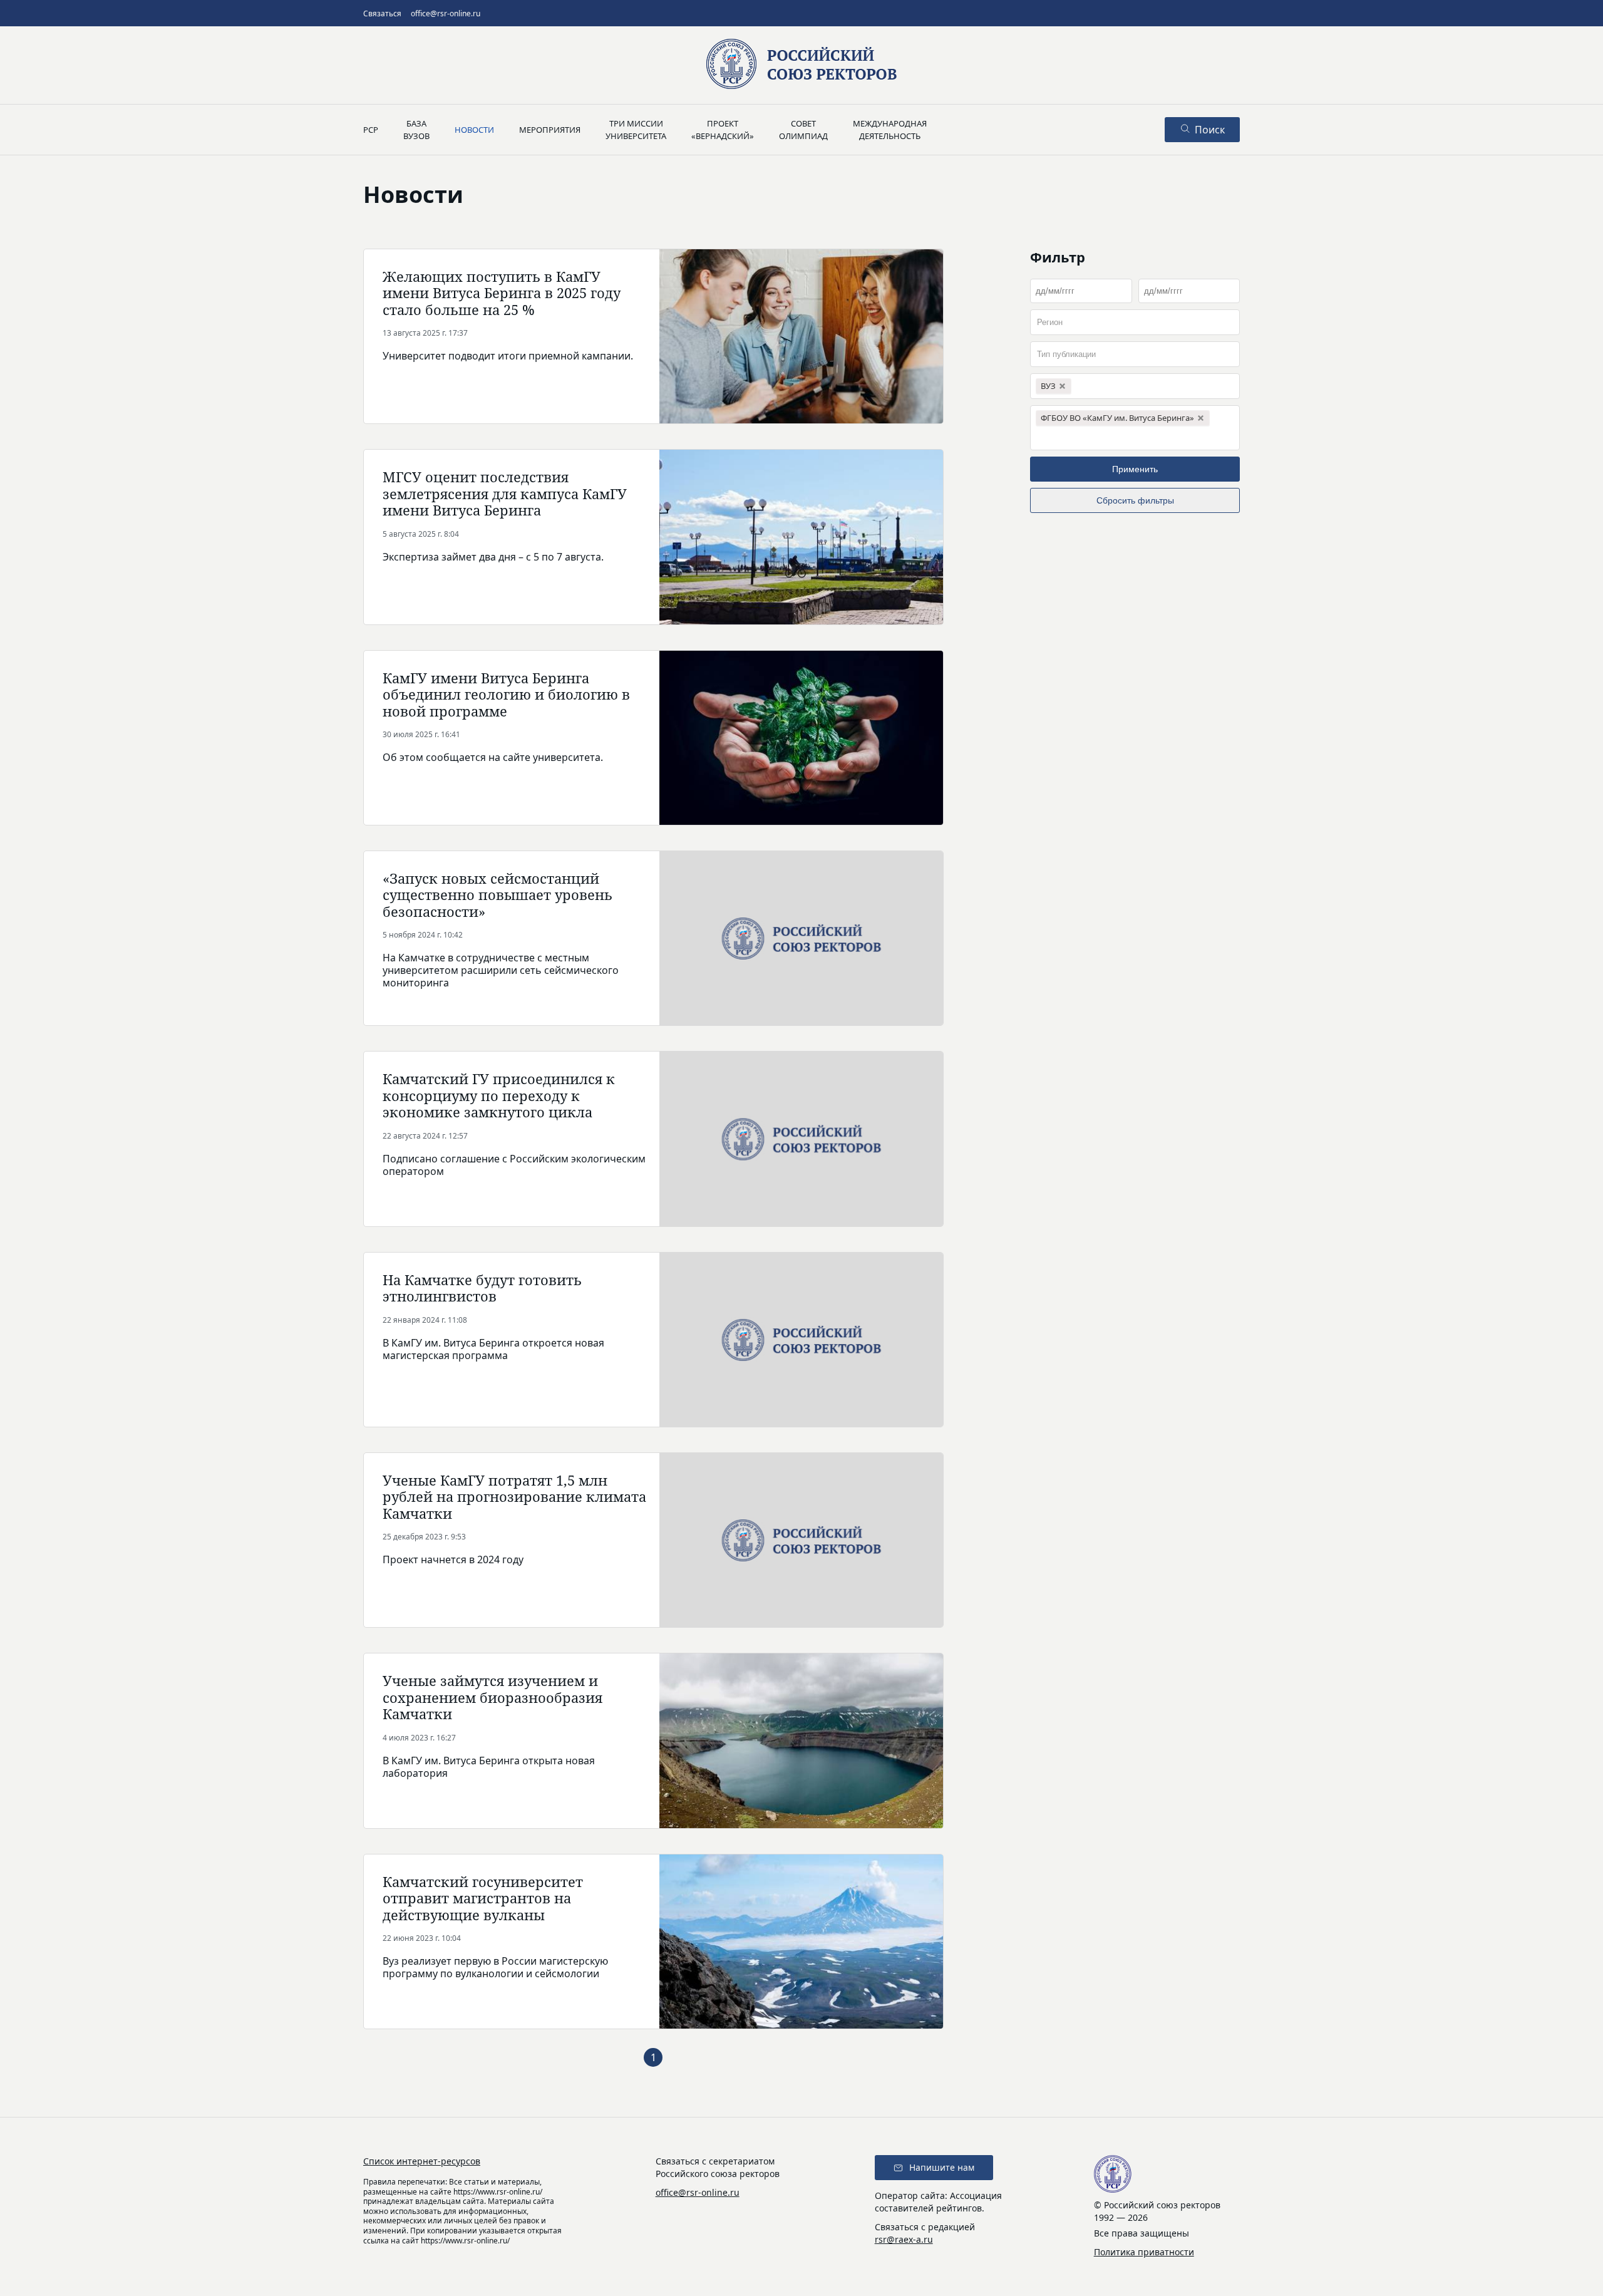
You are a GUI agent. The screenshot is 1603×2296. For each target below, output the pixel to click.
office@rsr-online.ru (446, 13)
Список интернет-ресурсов (422, 2161)
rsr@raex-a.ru (904, 2239)
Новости (474, 130)
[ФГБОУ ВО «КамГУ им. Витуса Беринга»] (1135, 428)
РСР (371, 130)
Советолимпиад (803, 130)
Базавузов (416, 130)
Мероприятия (550, 130)
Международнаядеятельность (890, 130)
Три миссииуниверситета (636, 130)
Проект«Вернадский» (723, 130)
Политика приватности (1144, 2252)
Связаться (382, 13)
